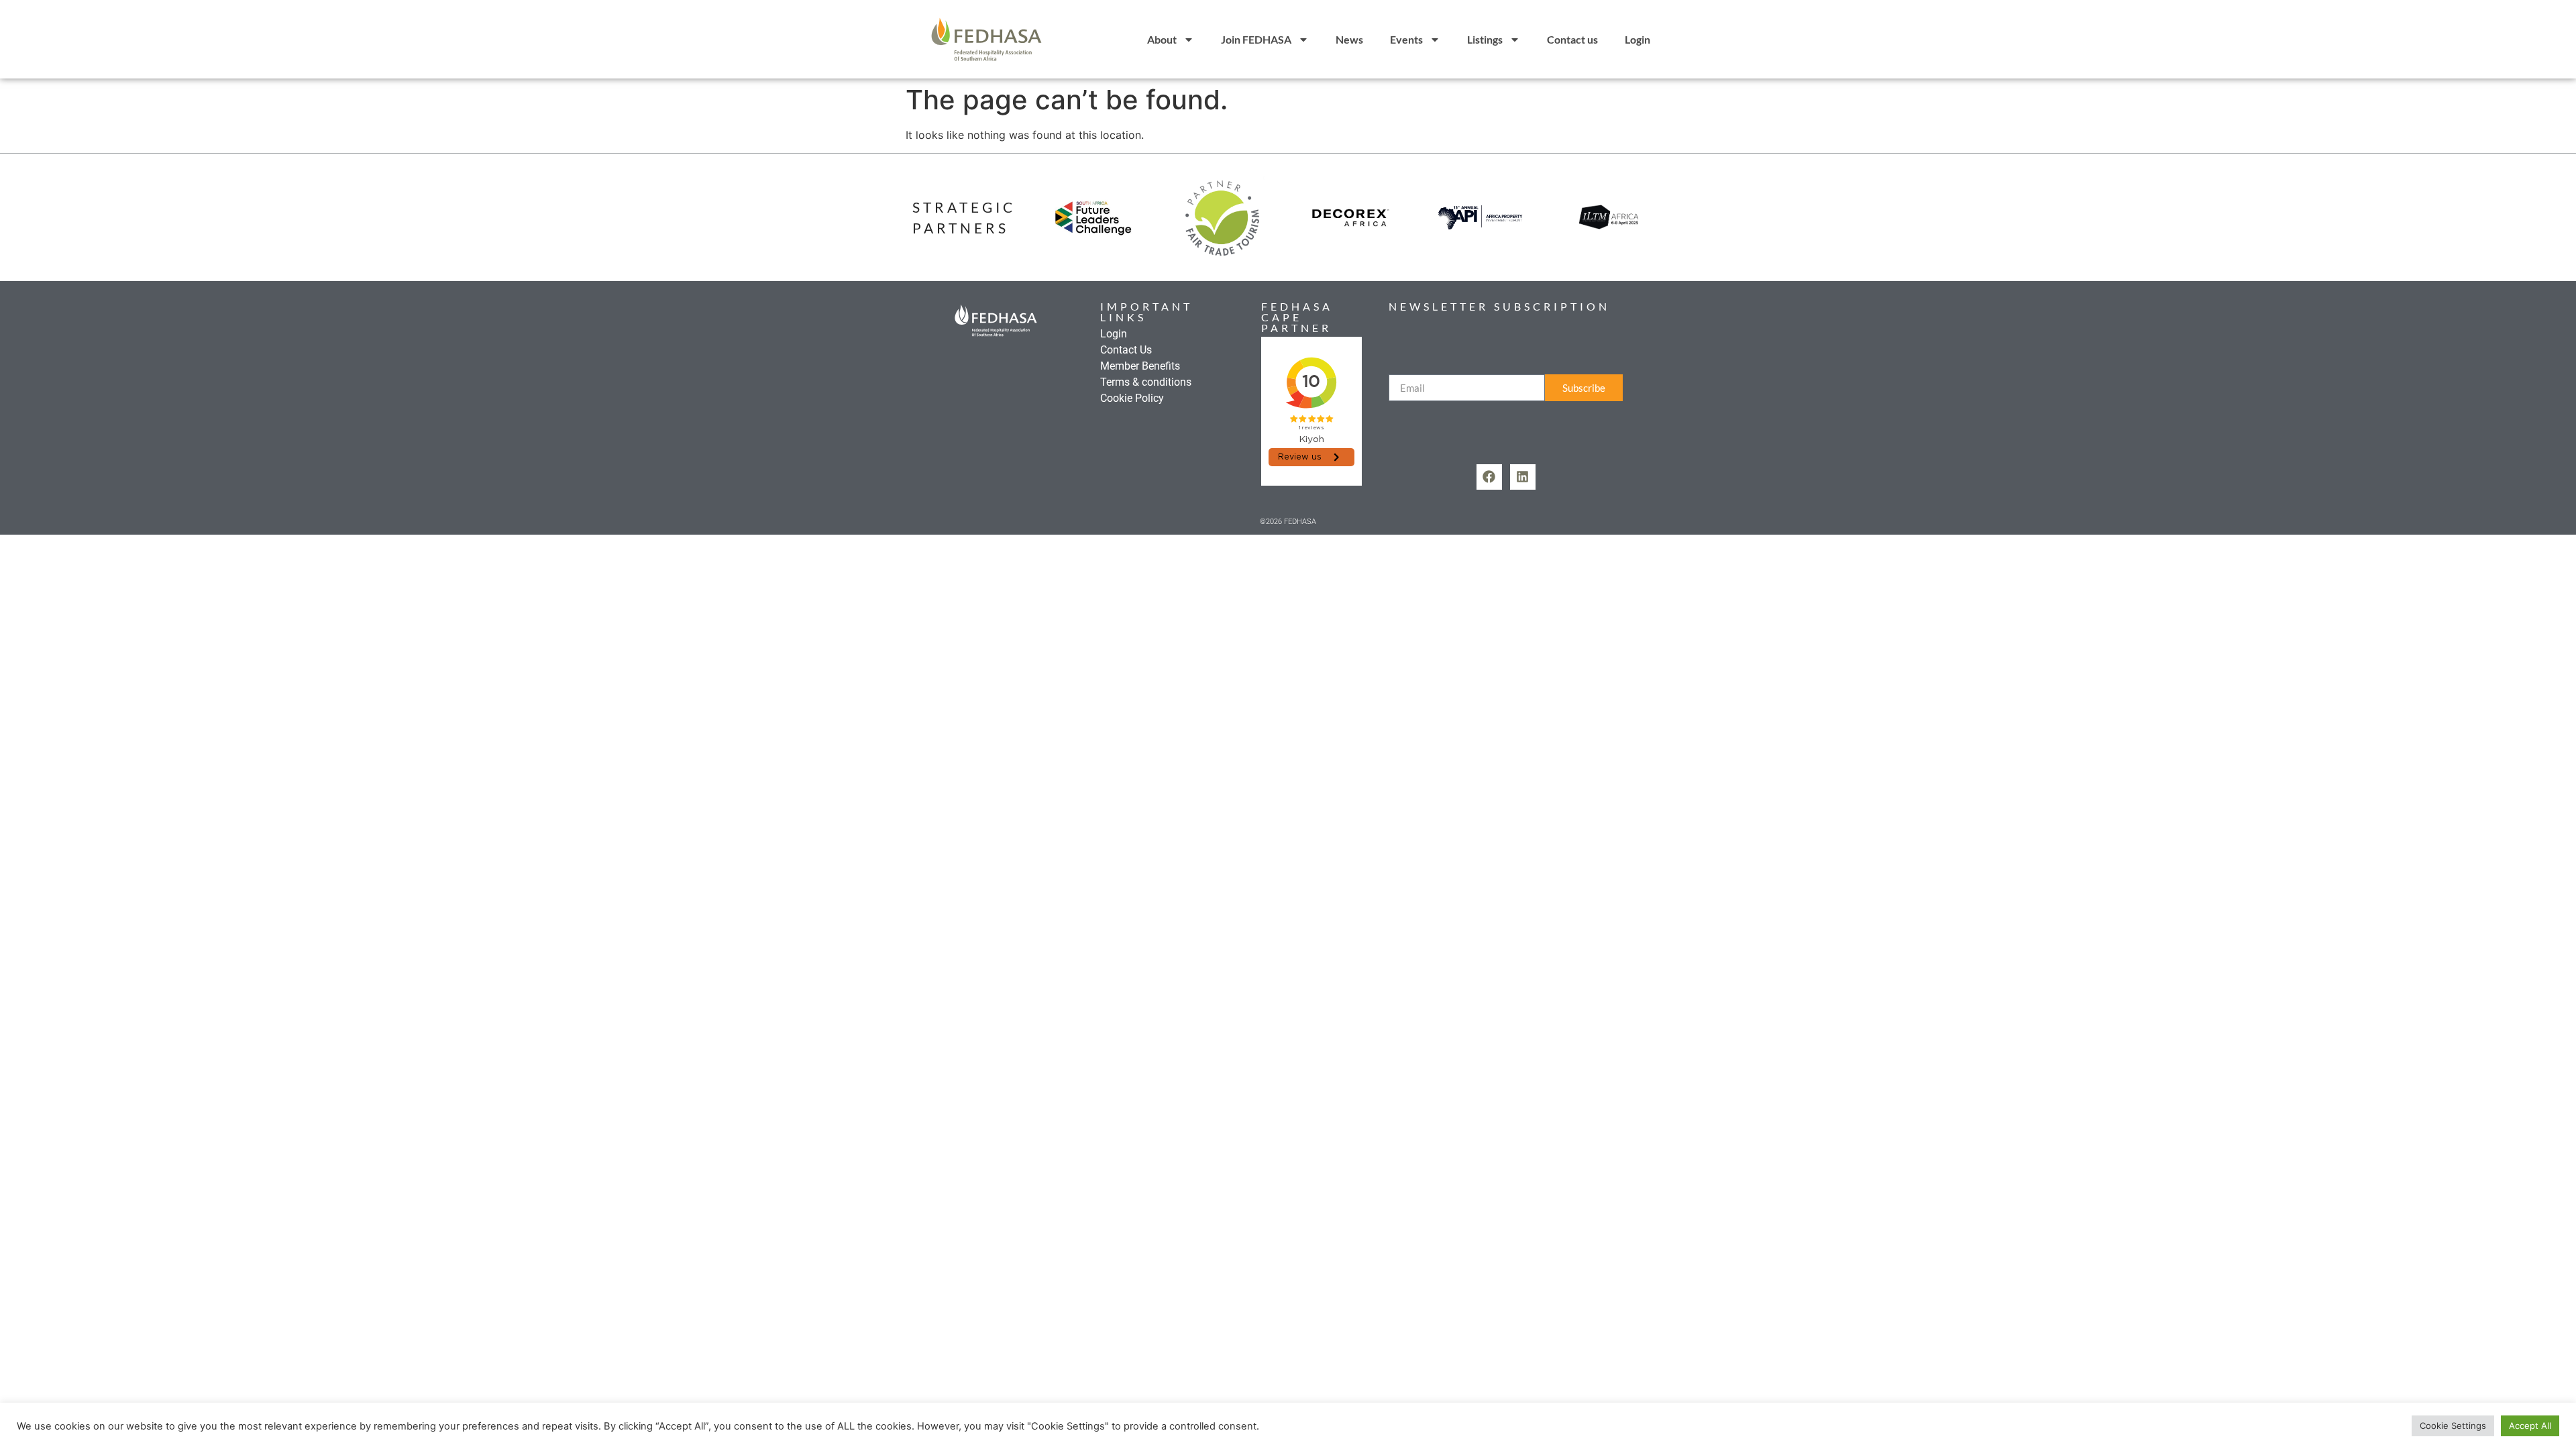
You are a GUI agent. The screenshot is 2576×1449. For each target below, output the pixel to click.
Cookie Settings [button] (2453, 1426)
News (1349, 39)
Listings (1485, 39)
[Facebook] (1489, 477)
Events (1406, 39)
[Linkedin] (1523, 477)
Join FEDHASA (1256, 39)
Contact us (1572, 39)
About (1162, 39)
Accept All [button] (2530, 1426)
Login (1638, 39)
